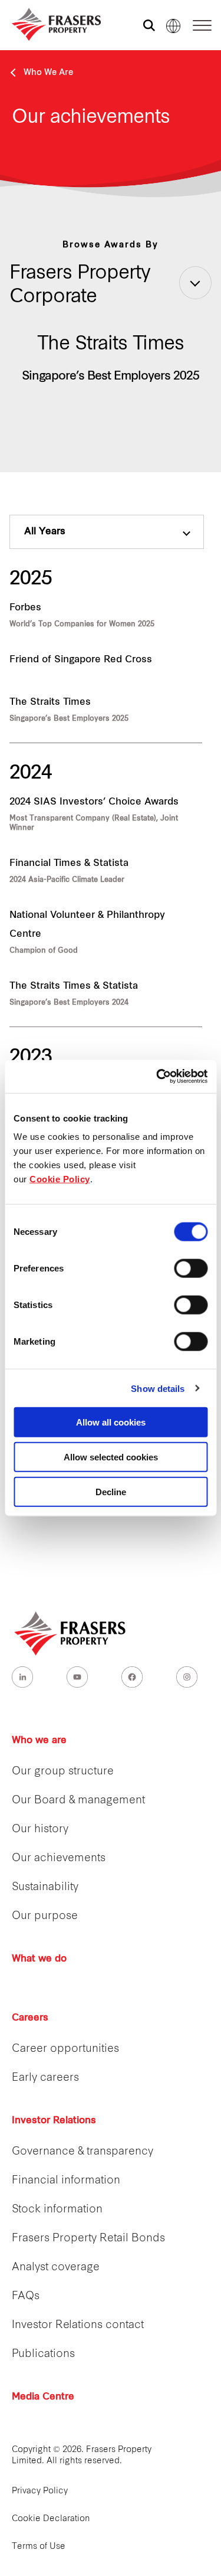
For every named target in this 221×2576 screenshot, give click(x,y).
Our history (40, 1830)
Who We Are (48, 73)
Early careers (45, 2078)
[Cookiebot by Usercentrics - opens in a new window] (157, 1077)
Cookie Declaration (51, 2519)
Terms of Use (39, 2547)
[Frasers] (49, 24)
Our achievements (59, 1859)
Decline (111, 1491)
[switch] (191, 1269)
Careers (30, 2018)
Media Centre (43, 2397)
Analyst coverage (56, 2268)
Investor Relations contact (78, 2325)
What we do (39, 1959)
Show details (158, 1388)
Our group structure (63, 1772)
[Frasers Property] (71, 1633)
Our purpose (45, 1916)
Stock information (57, 2210)
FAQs (26, 2297)
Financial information (66, 2181)
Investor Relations (54, 2121)
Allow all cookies (111, 1422)
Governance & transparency (83, 2152)
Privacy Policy (40, 2491)
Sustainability (45, 1887)
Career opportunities (65, 2049)
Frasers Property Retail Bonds (88, 2239)
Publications (43, 2354)
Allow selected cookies (111, 1457)
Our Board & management (78, 1801)
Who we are (39, 1741)
